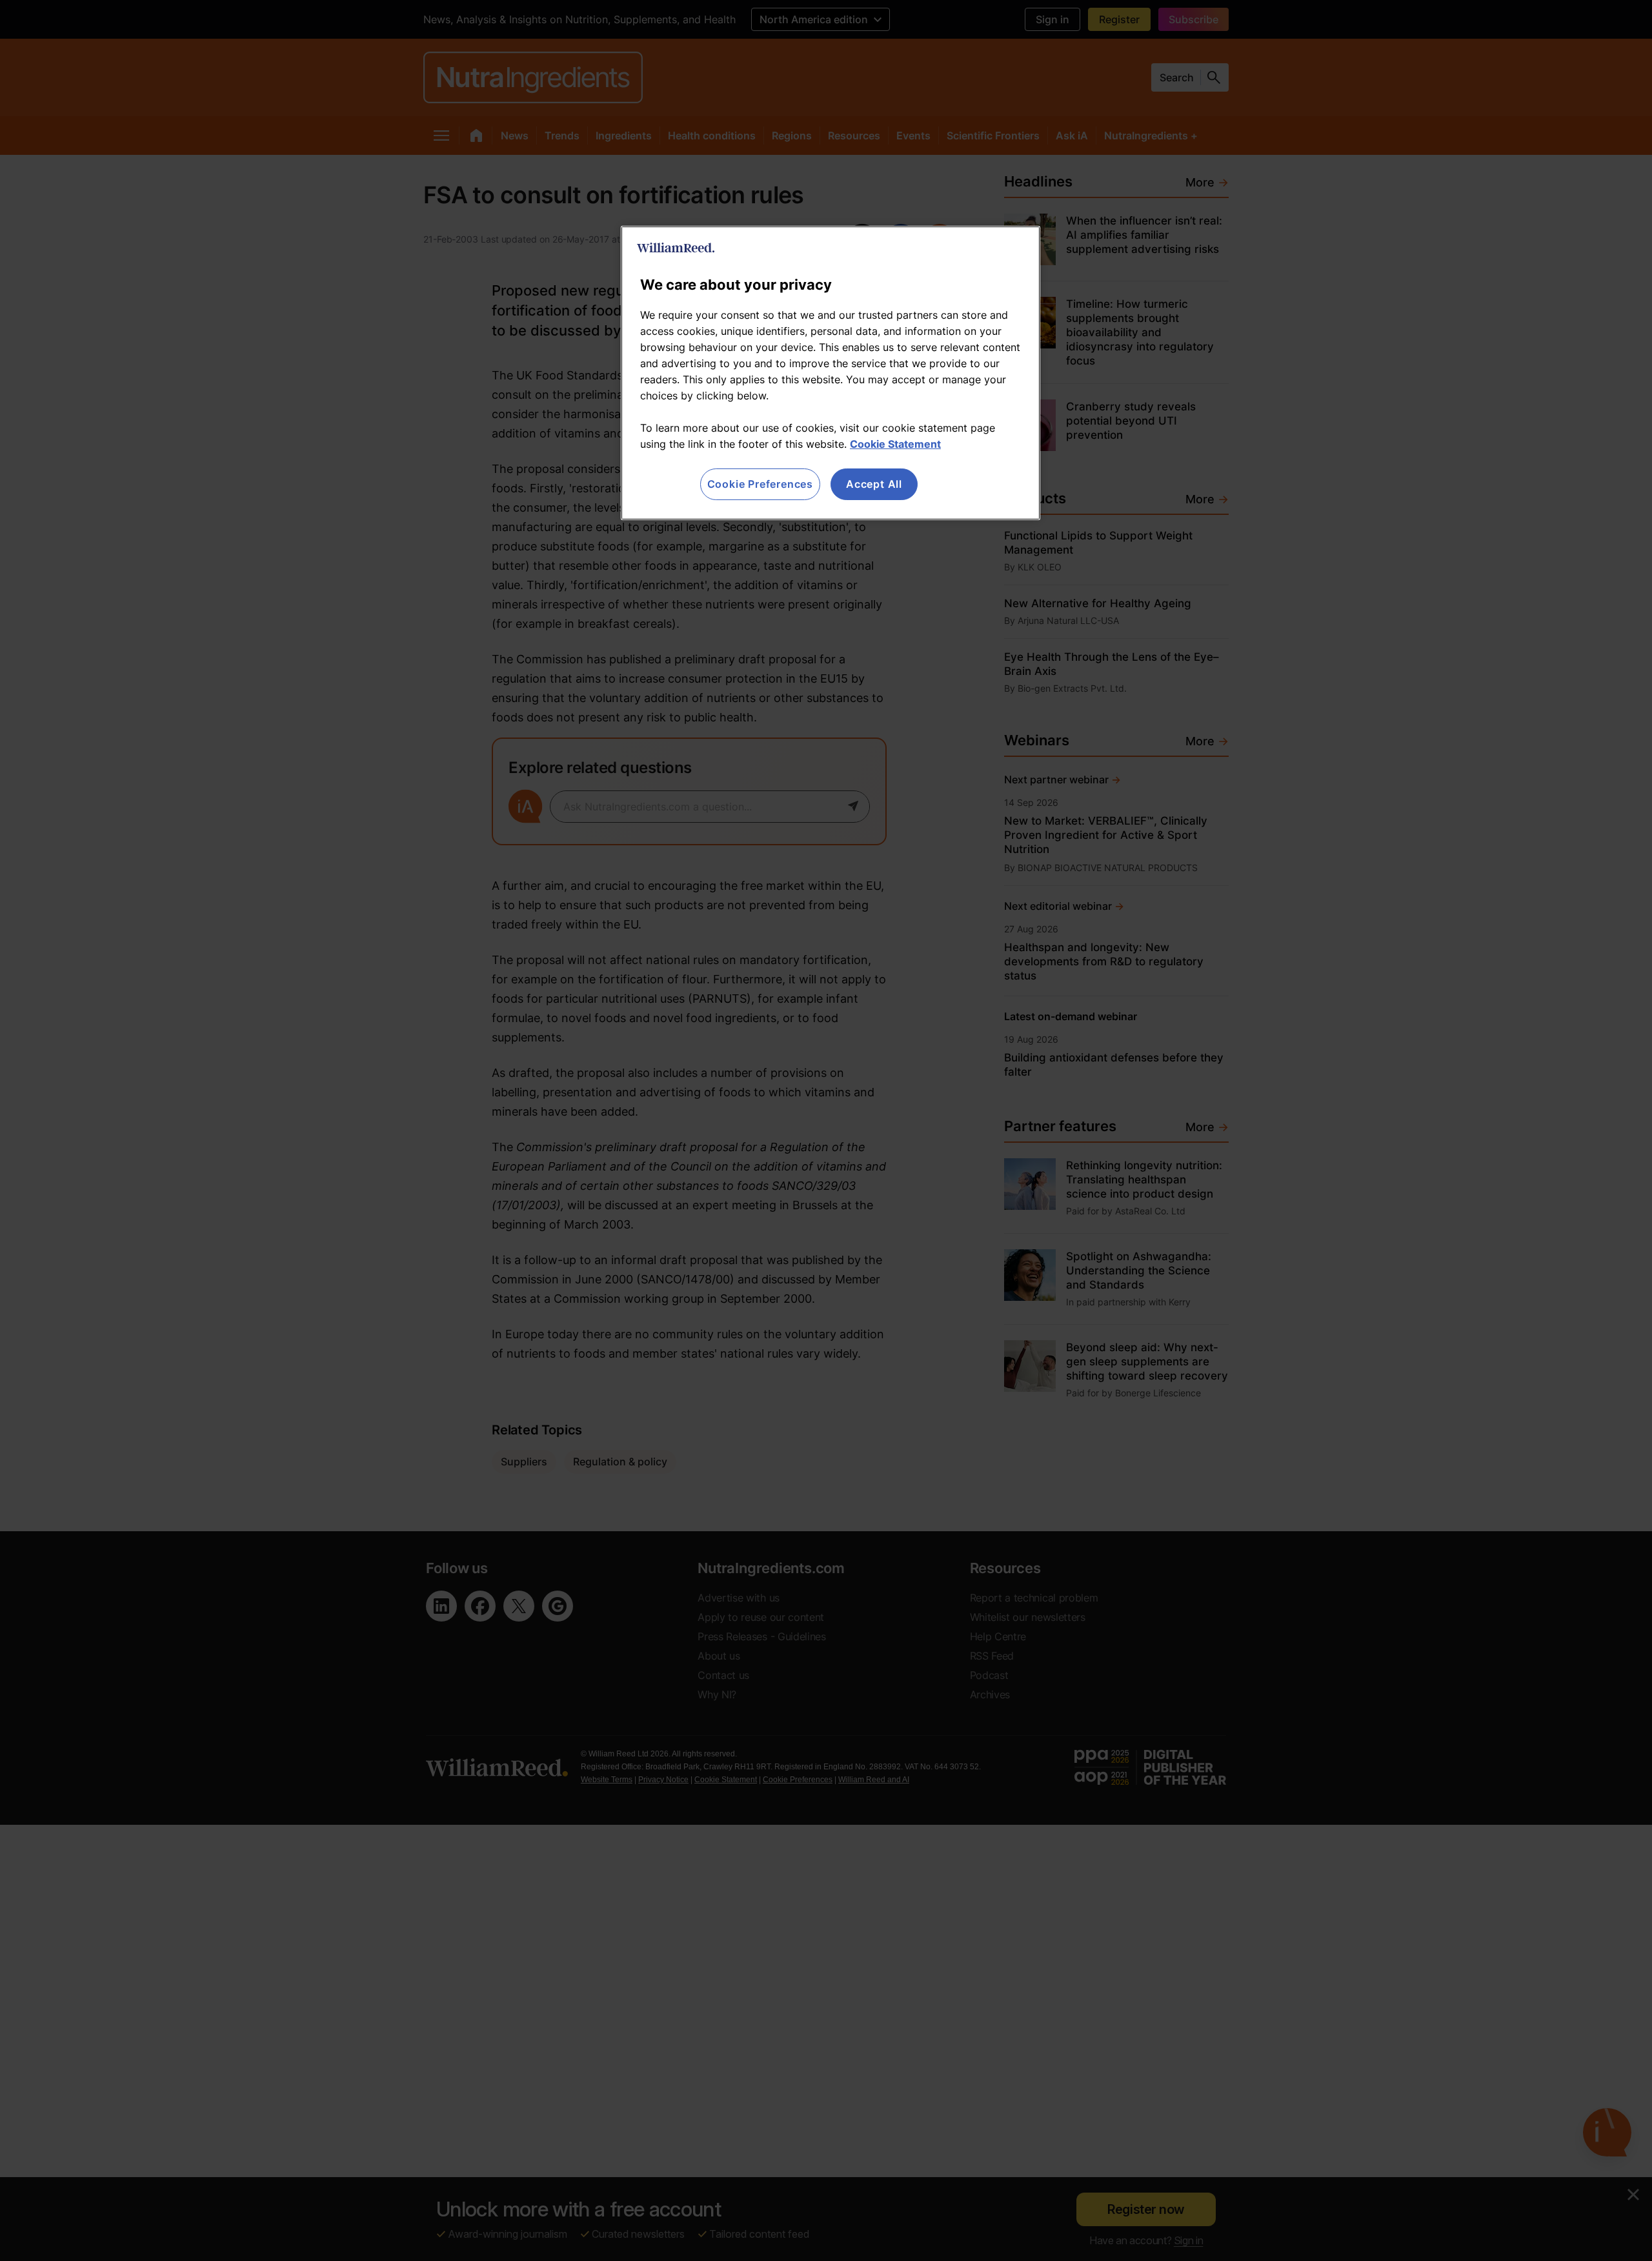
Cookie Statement (895, 444)
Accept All (874, 484)
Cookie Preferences (760, 484)
